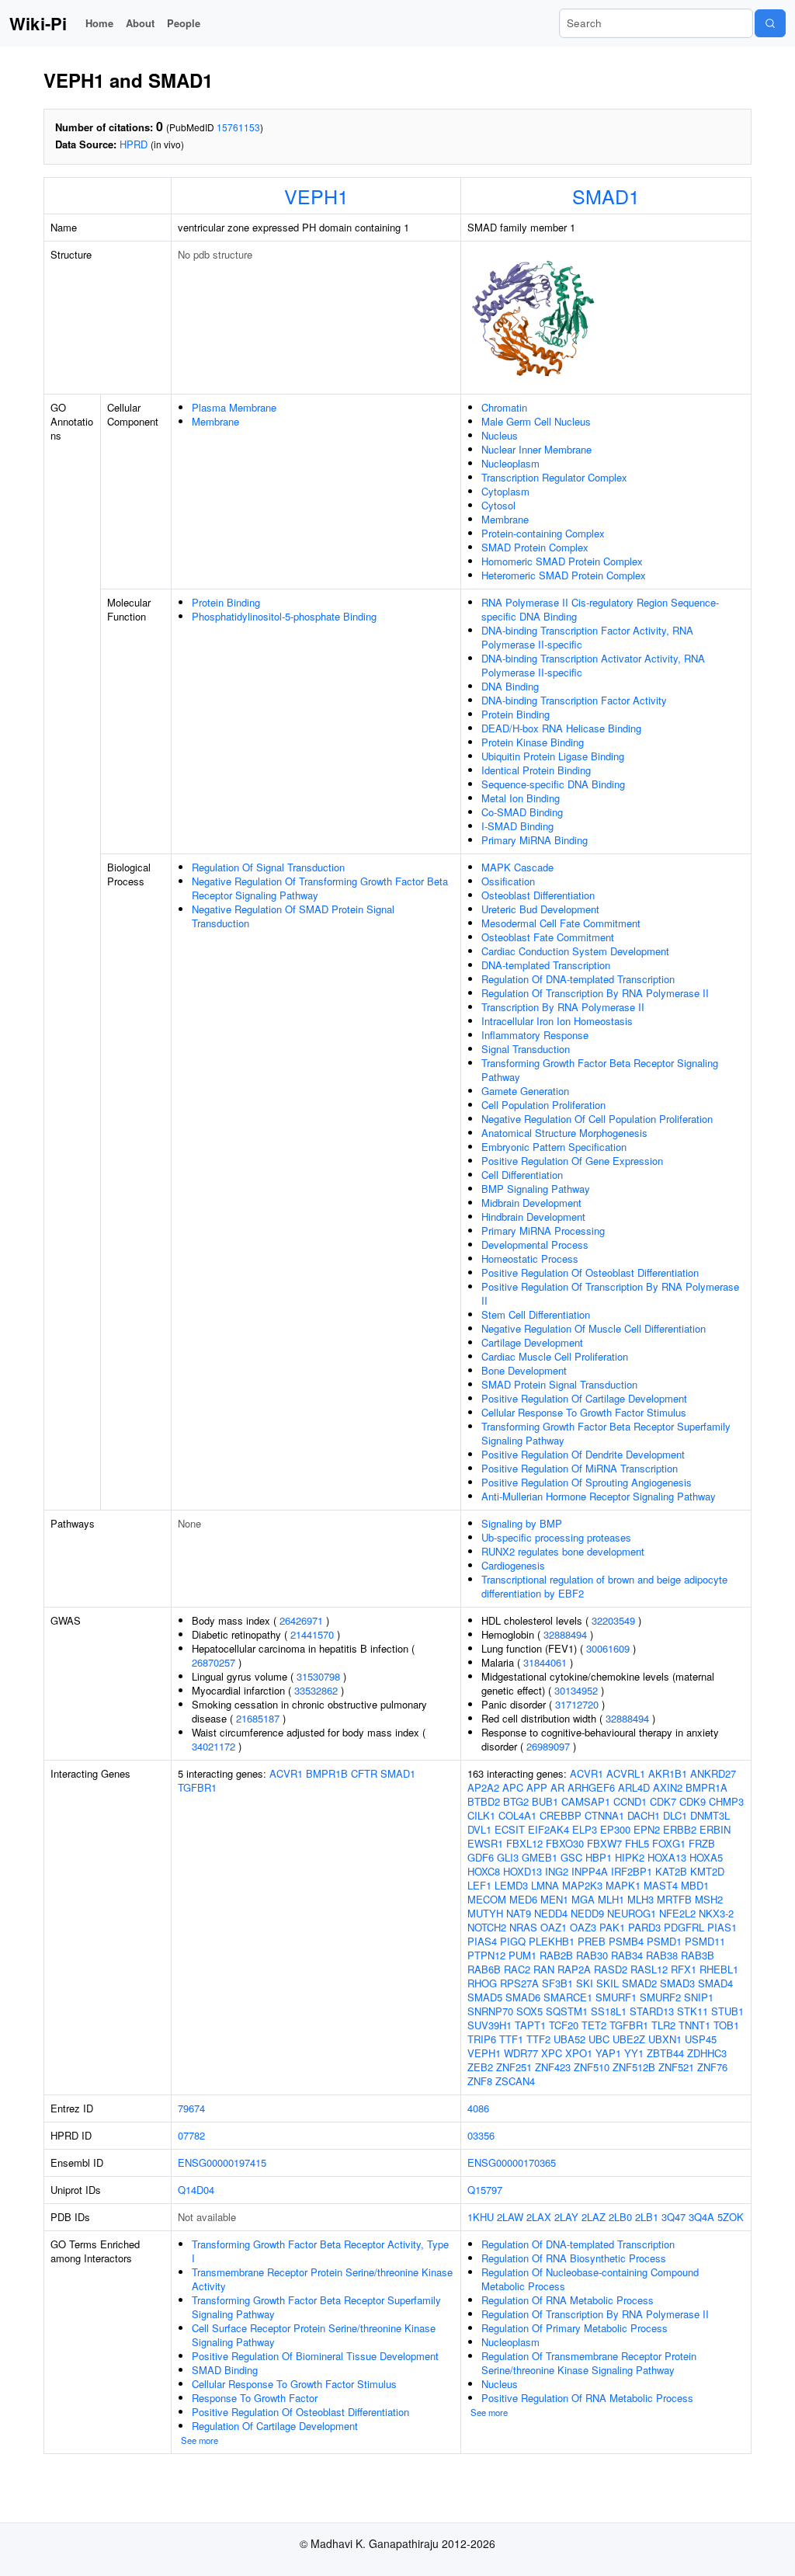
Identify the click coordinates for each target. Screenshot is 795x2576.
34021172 (214, 1746)
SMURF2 (660, 1997)
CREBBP (561, 1815)
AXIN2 (668, 1787)
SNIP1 (699, 1997)
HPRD (134, 144)
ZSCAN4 (515, 2081)
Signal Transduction (526, 1049)
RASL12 (649, 1969)
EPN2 (647, 1829)
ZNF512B (634, 2067)
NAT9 (519, 1913)
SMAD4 (715, 1983)
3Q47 (673, 2217)
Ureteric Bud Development (540, 909)
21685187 (258, 1718)
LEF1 (479, 1885)
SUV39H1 (489, 2025)
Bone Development (524, 1370)
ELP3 (585, 1829)
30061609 (608, 1648)
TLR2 (663, 2025)
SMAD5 (485, 1997)
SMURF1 (616, 1997)
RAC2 (517, 1969)
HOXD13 (522, 1871)
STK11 (693, 2011)
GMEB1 (540, 1857)
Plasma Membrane (234, 407)
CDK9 (693, 1801)
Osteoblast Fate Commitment (548, 937)
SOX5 (529, 2011)
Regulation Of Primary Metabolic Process (575, 2328)
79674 (191, 2108)
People (184, 23)
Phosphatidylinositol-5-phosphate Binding (284, 616)
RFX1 (684, 1969)
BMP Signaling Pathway (536, 1189)
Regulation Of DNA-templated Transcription (578, 979)
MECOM (487, 1899)
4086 (478, 2108)
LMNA (545, 1885)
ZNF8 (480, 2081)
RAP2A (574, 1969)
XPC (552, 2053)
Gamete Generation (525, 1091)
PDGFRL (684, 1927)
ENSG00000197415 (222, 2162)
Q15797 (485, 2190)
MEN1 (554, 1899)
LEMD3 (511, 1885)
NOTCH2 (487, 1927)
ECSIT (510, 1829)
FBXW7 (604, 1843)
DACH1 (644, 1815)
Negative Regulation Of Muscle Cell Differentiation (594, 1328)
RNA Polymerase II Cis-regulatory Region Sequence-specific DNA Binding (600, 609)
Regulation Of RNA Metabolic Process (568, 2300)
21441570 (312, 1634)
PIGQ (513, 1941)
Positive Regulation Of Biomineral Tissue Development (315, 2356)
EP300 (615, 1829)
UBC (599, 2039)
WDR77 (521, 2053)
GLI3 (508, 1857)
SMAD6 (523, 1997)
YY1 (634, 2053)
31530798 (318, 1676)
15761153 (238, 127)
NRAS (523, 1927)
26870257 (214, 1662)
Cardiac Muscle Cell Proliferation (555, 1356)
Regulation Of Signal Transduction (268, 867)
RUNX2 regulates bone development (563, 1551)
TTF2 (538, 2039)
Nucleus (500, 435)
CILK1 (481, 1815)
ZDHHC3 (707, 2053)
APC (513, 1787)
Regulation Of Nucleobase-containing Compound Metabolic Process (590, 2279)
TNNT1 (694, 2025)
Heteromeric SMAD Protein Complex (564, 575)
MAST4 (661, 1885)
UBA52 (569, 2039)
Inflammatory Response (535, 1035)
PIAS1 (722, 1927)
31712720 (577, 1704)
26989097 (548, 1746)
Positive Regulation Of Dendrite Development (583, 1454)
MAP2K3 (582, 1885)
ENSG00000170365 (512, 2162)
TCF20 (564, 2025)
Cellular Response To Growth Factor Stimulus (584, 1412)
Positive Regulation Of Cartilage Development (584, 1398)
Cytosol (498, 505)
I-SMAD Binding (517, 826)
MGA (583, 1899)
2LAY (566, 2217)
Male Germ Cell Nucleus (536, 421)
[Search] (770, 23)
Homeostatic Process (530, 1258)
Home (99, 23)
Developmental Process (535, 1245)
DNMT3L (710, 1815)
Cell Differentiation (522, 1175)
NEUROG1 (632, 1913)
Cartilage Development (532, 1342)
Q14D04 (196, 2190)
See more (200, 2440)
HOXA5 (706, 1857)
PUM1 (522, 1955)
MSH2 (709, 1899)
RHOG (482, 1983)
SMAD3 (677, 1983)
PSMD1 (664, 1941)
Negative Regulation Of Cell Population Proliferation (597, 1119)
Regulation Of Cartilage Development (275, 2426)
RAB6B (484, 1969)
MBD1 (695, 1885)
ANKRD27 (713, 1773)
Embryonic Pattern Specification (554, 1147)
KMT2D (707, 1871)
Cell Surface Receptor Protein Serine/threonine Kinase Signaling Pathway (314, 2335)
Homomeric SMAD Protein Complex (562, 561)
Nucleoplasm (510, 463)
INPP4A (590, 1871)
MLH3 (641, 1899)
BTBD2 (484, 1801)
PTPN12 (486, 1955)
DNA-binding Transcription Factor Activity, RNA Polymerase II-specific (587, 637)
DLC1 (675, 1815)
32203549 (613, 1620)
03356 (481, 2135)
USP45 (701, 2039)
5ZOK (731, 2217)
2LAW (510, 2217)
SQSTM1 (567, 2011)
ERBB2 (680, 1829)
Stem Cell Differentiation (536, 1314)
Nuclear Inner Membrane (536, 449)
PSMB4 (626, 1941)
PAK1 (612, 1927)
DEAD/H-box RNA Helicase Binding (561, 728)
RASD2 (611, 1969)
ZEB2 (480, 2067)
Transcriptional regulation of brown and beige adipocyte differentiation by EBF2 (604, 1586)
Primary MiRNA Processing (543, 1231)
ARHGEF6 (591, 1787)
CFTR (364, 1773)
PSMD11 (705, 1941)
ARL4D (634, 1787)
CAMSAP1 (586, 1801)
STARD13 (652, 2011)
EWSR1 (485, 1843)
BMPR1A (706, 1787)
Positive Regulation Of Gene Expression (572, 1161)
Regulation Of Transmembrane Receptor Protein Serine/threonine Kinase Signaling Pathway (589, 2363)
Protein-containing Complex (543, 533)
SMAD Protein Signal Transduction (559, 1384)
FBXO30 (565, 1843)
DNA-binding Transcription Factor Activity (574, 700)
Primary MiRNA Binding (535, 840)
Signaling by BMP (522, 1523)
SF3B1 (557, 1983)
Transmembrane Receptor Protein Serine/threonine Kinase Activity (322, 2279)
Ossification (508, 881)
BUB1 (545, 1801)
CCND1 (630, 1801)
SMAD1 (606, 196)
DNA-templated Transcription (546, 965)
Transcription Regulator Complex (554, 477)
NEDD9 (587, 1913)
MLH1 (611, 1899)
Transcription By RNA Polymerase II (563, 1007)
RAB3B (698, 1955)
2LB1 (647, 2217)
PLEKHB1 (552, 1941)
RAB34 (627, 1955)
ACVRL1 (626, 1773)
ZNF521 (676, 2067)
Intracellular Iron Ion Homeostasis (557, 1021)
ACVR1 (286, 1773)
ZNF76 (712, 2067)
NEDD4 (551, 1913)
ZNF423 (553, 2067)
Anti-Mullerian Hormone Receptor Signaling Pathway (599, 1496)
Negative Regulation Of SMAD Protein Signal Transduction (293, 916)
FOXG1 (669, 1843)
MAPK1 (623, 1885)
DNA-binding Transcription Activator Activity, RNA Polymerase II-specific (593, 665)
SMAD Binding (225, 2370)
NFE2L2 (677, 1913)
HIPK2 (630, 1857)
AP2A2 (483, 1787)
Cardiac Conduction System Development (575, 951)
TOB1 (726, 2025)
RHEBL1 (719, 1969)
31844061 (545, 1662)
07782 (191, 2135)
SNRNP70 (490, 2011)
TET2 (594, 2025)
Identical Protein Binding (536, 770)
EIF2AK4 (549, 1829)
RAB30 (592, 1955)
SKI (585, 1983)
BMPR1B (327, 1773)
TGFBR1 (197, 1787)
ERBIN (715, 1829)
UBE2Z (629, 2039)
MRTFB (674, 1899)
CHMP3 (726, 1801)
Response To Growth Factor (255, 2398)
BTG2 (516, 1801)
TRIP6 (482, 2039)
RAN (544, 1969)
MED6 (523, 1899)
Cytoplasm (505, 491)
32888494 (565, 1634)
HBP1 (599, 1857)
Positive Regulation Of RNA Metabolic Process (587, 2398)
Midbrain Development (531, 1203)
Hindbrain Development (533, 1217)
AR (557, 1787)
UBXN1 (665, 2039)
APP (537, 1787)
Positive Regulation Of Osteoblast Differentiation (590, 1272)
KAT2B (671, 1871)
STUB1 (727, 2011)
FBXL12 (524, 1843)
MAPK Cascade (517, 867)
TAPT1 (530, 2025)
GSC (571, 1857)
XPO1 (579, 2053)
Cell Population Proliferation (543, 1105)
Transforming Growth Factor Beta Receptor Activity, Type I (320, 2251)
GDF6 (481, 1857)
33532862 (316, 1690)
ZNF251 (514, 2067)
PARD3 (644, 1927)
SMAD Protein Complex (535, 547)
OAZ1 (554, 1927)
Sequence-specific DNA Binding (553, 784)
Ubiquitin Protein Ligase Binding (553, 756)
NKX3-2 (716, 1913)
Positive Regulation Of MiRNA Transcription (580, 1468)
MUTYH (485, 1913)
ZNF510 (592, 2067)
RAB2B (556, 1955)
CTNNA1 (604, 1815)
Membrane (215, 421)
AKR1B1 (668, 1773)
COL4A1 (517, 1815)
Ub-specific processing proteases (556, 1537)
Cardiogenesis (513, 1565)
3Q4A (701, 2217)
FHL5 (637, 1843)
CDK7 (663, 1801)
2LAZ (594, 2217)
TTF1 (511, 2039)
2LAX (539, 2217)
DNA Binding (510, 686)
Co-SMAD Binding (522, 812)
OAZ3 (583, 1927)
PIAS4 (482, 1941)
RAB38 (662, 1955)
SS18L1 (609, 2011)
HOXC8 (484, 1871)
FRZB (702, 1843)
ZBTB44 (665, 2053)
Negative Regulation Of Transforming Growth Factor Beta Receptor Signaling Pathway (320, 888)
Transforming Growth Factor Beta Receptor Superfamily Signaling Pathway (606, 1433)
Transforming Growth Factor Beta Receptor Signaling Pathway (600, 1070)
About (140, 23)
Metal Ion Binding (521, 798)
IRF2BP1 (632, 1871)
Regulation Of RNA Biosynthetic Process (574, 2258)
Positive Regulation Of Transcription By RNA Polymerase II (610, 1293)
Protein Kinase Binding (533, 742)
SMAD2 (639, 1983)
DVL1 (479, 1829)
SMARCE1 (568, 1997)
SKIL (608, 1983)
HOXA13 (667, 1857)
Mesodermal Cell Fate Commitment (561, 923)
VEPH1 (316, 196)
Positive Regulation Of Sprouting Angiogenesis (587, 1482)
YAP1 (608, 2053)
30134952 (576, 1690)
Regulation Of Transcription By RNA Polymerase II (595, 993)
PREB (592, 1941)
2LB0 (620, 2217)
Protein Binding (226, 602)
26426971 (301, 1620)
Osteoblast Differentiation (538, 895)
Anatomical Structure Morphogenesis (564, 1133)
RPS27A (519, 1983)
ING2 (557, 1871)
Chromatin (504, 407)
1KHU (481, 2217)
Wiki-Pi (38, 23)
